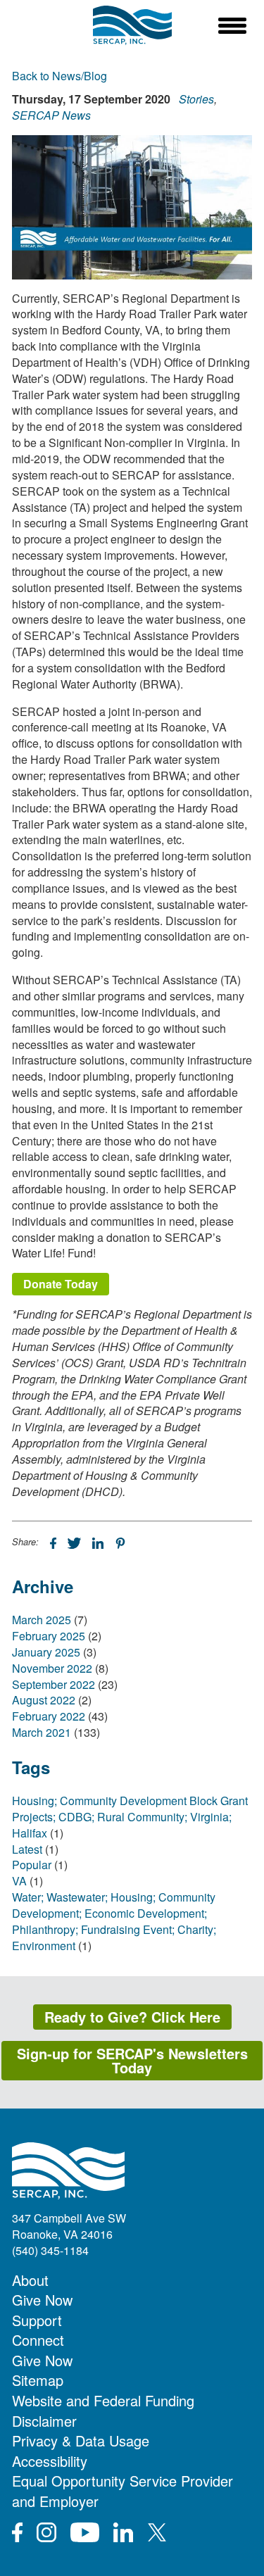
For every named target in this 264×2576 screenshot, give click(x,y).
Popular (32, 1865)
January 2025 (46, 1652)
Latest (27, 1849)
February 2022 (49, 1716)
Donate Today (61, 1284)
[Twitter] (76, 1542)
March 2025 (42, 1620)
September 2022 (54, 1684)
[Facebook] (55, 1542)
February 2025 (49, 1636)
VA (19, 1881)
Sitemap (38, 2380)
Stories (196, 99)
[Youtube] (85, 2532)
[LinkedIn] (99, 1542)
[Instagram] (46, 2532)
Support (37, 2320)
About (30, 2280)
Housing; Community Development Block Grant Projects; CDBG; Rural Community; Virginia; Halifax (130, 1817)
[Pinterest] (120, 1542)
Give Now (42, 2300)
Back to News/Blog (59, 76)
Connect (38, 2340)
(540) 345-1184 (50, 2250)
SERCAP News (51, 115)
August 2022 (44, 1700)
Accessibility (50, 2461)
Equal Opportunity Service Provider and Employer (122, 2491)
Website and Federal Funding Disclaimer (103, 2411)
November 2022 (52, 1668)
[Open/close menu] (232, 25)
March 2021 (42, 1732)
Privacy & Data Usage (81, 2440)
